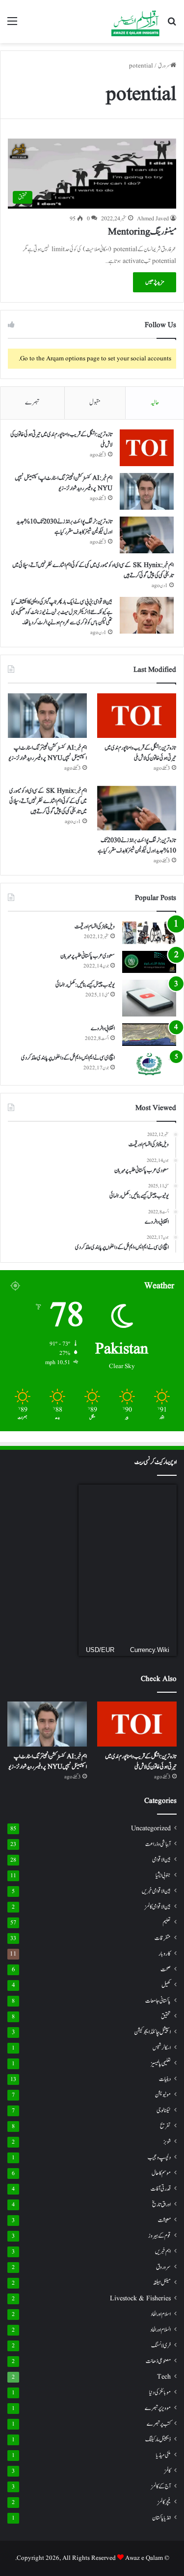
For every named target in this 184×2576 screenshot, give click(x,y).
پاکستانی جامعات (158, 2001)
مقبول (95, 403)
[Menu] (12, 25)
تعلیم (167, 1923)
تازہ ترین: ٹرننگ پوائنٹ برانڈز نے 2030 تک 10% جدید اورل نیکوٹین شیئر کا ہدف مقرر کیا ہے (64, 527)
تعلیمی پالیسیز (161, 2063)
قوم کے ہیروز (159, 2236)
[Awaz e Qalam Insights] (135, 22)
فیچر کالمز (164, 2502)
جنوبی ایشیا (163, 1875)
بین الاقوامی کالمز (158, 1907)
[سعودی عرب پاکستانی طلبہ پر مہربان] (149, 962)
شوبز (167, 2142)
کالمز (168, 2471)
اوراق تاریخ (161, 2205)
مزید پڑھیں (155, 282)
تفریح (165, 2126)
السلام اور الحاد (160, 2330)
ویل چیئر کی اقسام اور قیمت (95, 926)
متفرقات (163, 1938)
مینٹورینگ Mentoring (142, 232)
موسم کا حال (161, 2173)
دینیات (165, 2079)
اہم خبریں (163, 2252)
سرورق (164, 66)
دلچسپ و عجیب (159, 2157)
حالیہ (155, 403)
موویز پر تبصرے (158, 2408)
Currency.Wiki (150, 1650)
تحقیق (166, 2016)
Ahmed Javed (153, 219)
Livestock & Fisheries (140, 2299)
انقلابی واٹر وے (103, 1028)
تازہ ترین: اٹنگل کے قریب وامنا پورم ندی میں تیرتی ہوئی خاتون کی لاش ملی (140, 753)
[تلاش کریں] (172, 25)
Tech (164, 2377)
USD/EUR (100, 1650)
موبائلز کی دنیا (160, 2393)
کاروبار (165, 1954)
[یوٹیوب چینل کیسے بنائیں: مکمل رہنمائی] (149, 998)
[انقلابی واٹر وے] (149, 1035)
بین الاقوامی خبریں (156, 1891)
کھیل (166, 1985)
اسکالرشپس (162, 2048)
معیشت (164, 2220)
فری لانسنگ (161, 2346)
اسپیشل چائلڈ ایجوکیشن (152, 2032)
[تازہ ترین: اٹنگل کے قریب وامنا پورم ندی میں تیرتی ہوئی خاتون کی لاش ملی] (147, 448)
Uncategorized (151, 1829)
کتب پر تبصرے (159, 2424)
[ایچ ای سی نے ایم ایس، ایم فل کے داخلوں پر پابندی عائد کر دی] (149, 1064)
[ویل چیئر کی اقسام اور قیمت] (149, 933)
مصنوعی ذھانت (158, 2361)
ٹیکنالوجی (164, 2111)
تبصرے (32, 403)
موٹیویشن (163, 2095)
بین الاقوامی (161, 1860)
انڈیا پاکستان (161, 2518)
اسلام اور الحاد (161, 2314)
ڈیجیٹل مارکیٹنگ (158, 2440)
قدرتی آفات (161, 2189)
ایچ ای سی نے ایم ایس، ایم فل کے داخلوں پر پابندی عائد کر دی (68, 1058)
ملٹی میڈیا (163, 2455)
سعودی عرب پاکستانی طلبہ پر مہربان (88, 956)
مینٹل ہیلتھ (162, 2283)
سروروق (163, 2267)
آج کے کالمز (161, 2486)
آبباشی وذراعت (158, 1844)
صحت (166, 1970)
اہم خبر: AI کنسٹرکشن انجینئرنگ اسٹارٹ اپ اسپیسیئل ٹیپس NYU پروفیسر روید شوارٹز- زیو (64, 483)
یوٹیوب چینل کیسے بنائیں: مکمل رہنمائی (85, 985)
